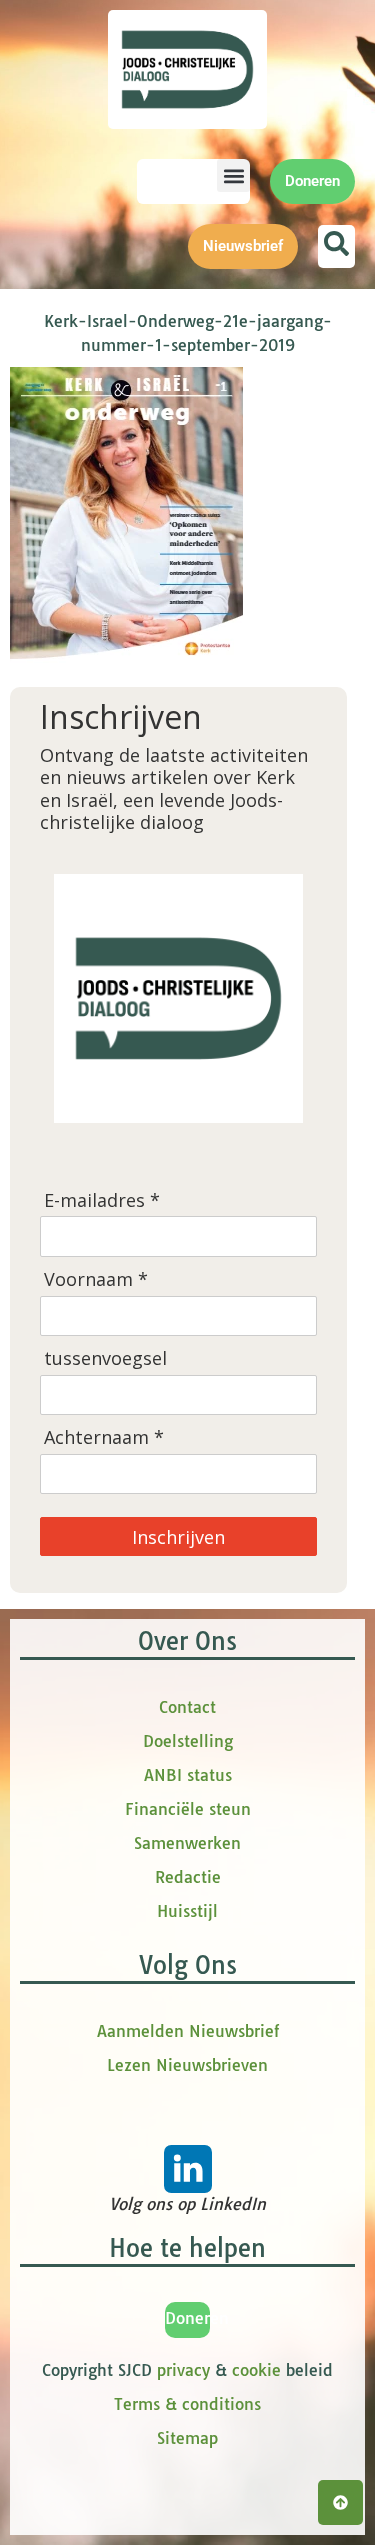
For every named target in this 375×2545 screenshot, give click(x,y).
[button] (233, 175)
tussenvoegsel (105, 1358)
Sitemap (187, 2438)
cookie (256, 2370)
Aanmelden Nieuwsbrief (188, 2031)
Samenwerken (187, 1843)
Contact (187, 1707)
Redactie (188, 1877)
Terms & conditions (187, 2404)
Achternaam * (104, 1437)
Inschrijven (178, 1537)
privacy (183, 2370)
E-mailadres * (102, 1200)
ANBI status (188, 1775)
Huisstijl (187, 1911)
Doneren (197, 2318)
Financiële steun (188, 1809)
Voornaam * (96, 1279)
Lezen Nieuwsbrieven (187, 2065)
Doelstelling (188, 1741)
